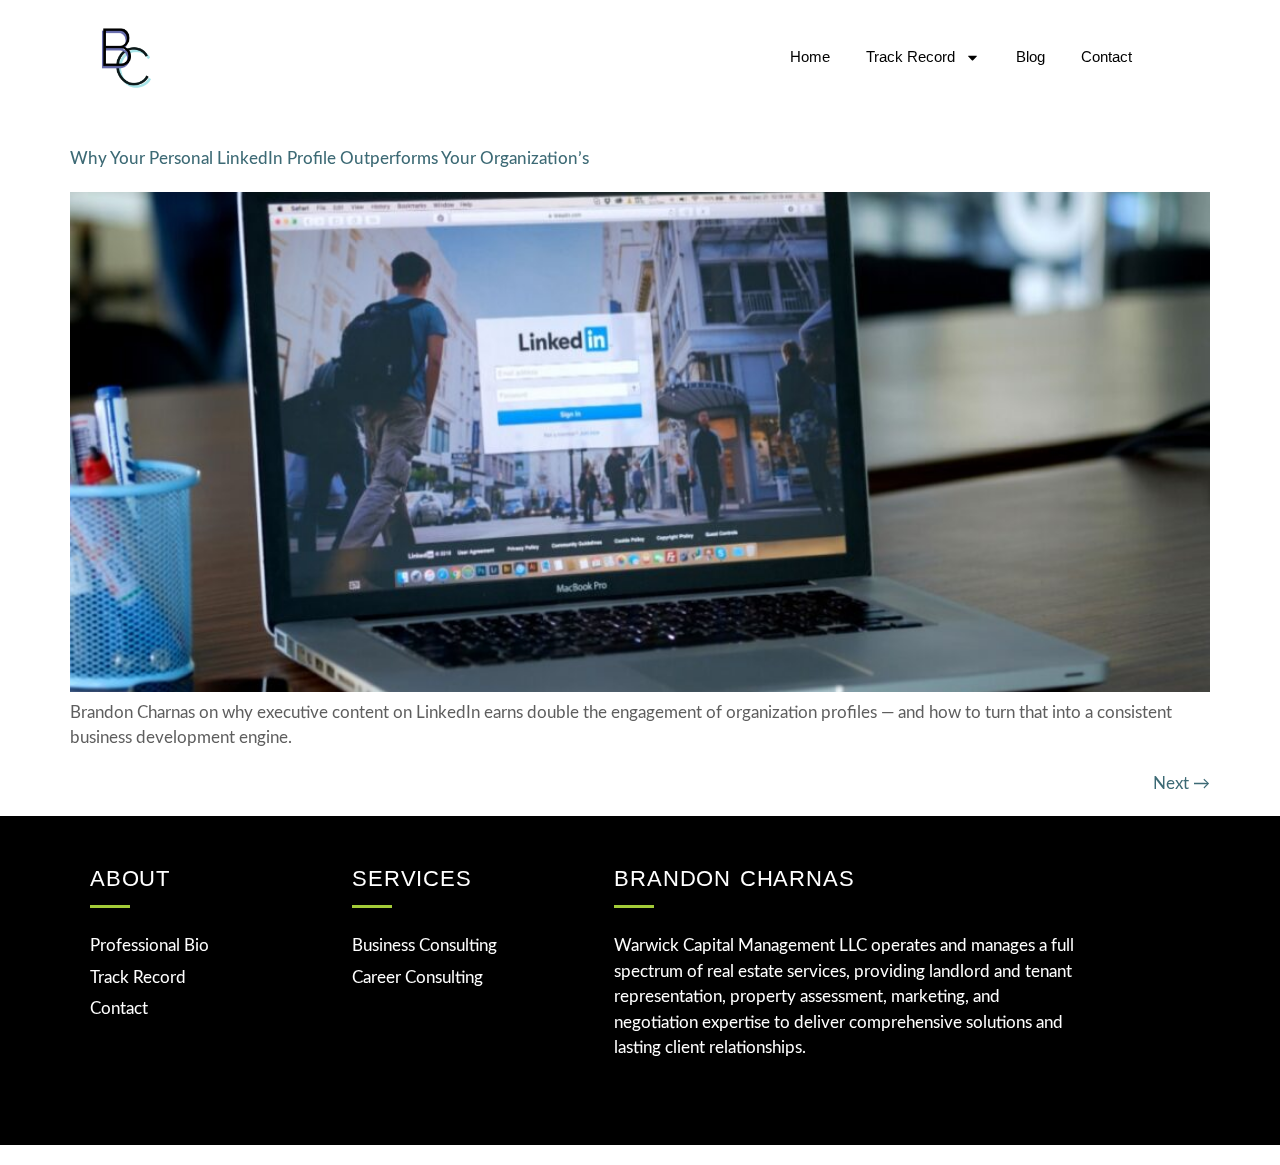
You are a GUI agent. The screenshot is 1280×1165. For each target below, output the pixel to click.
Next (1181, 783)
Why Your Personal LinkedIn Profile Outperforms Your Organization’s (329, 158)
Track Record (910, 56)
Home (810, 56)
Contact (1106, 56)
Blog (1030, 56)
